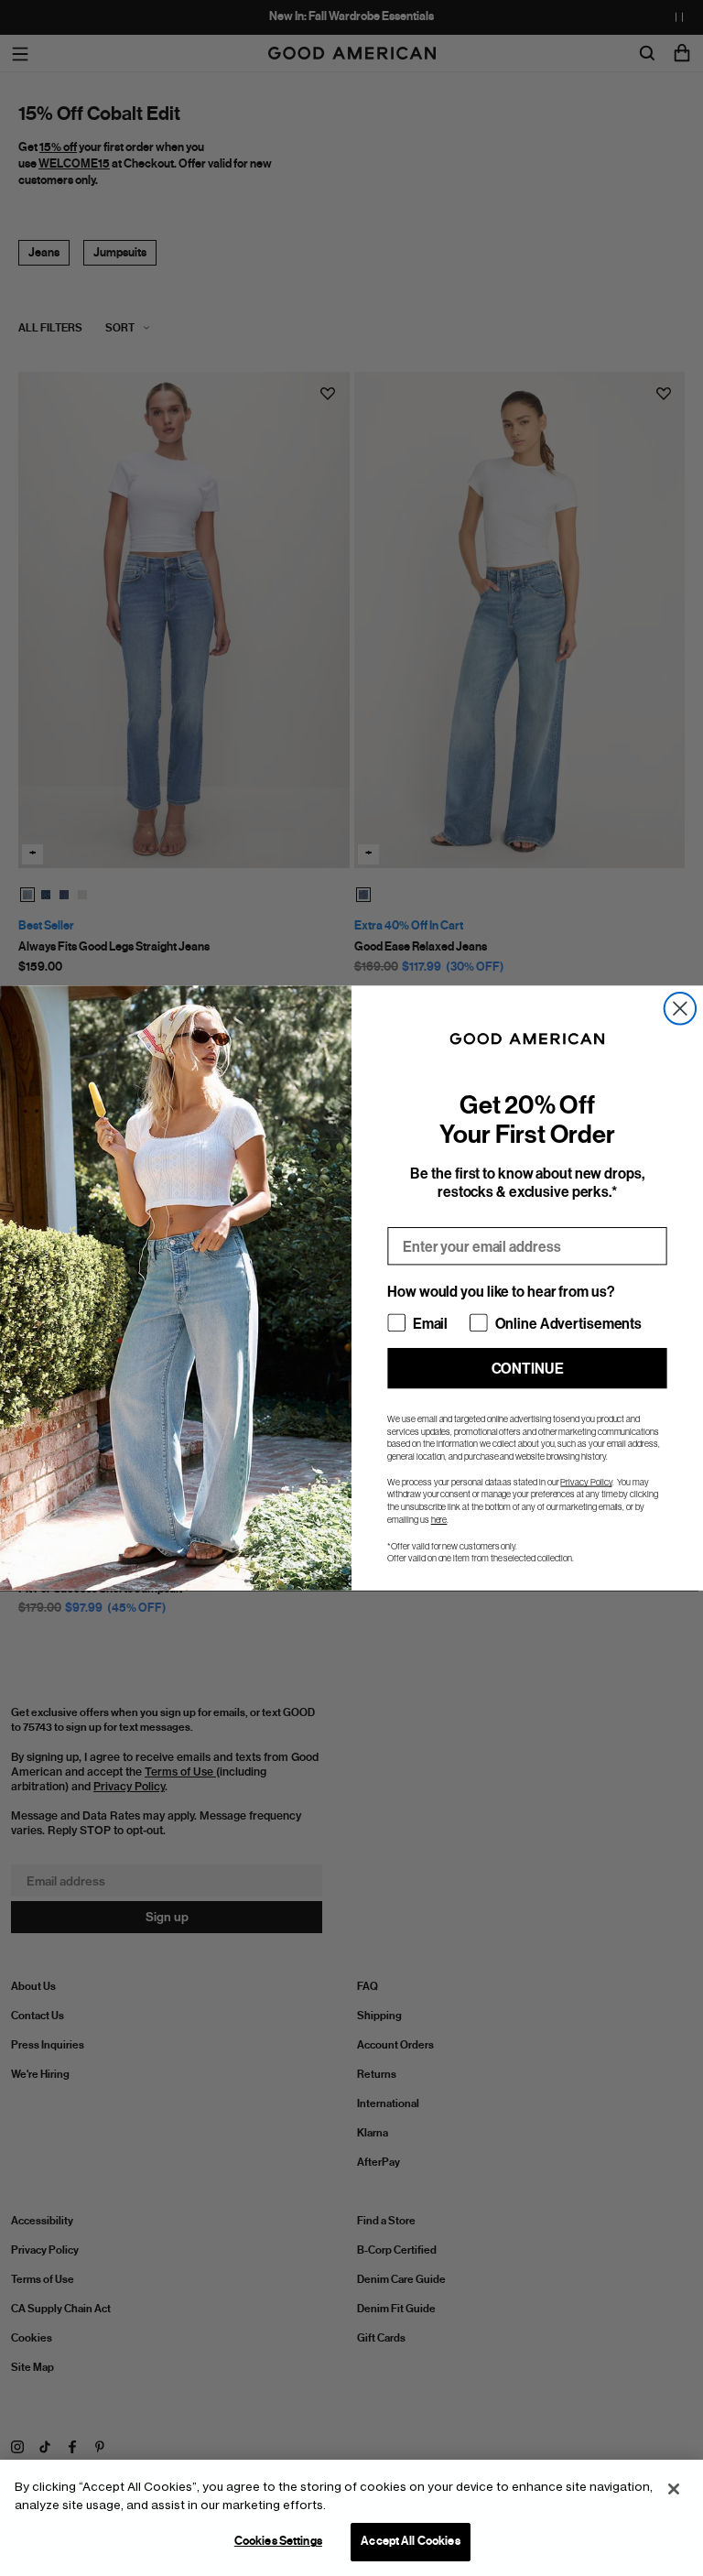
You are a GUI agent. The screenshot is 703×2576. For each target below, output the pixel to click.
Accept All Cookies (410, 2541)
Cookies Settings (278, 2541)
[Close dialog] (680, 1008)
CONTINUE (528, 1368)
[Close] (674, 2489)
